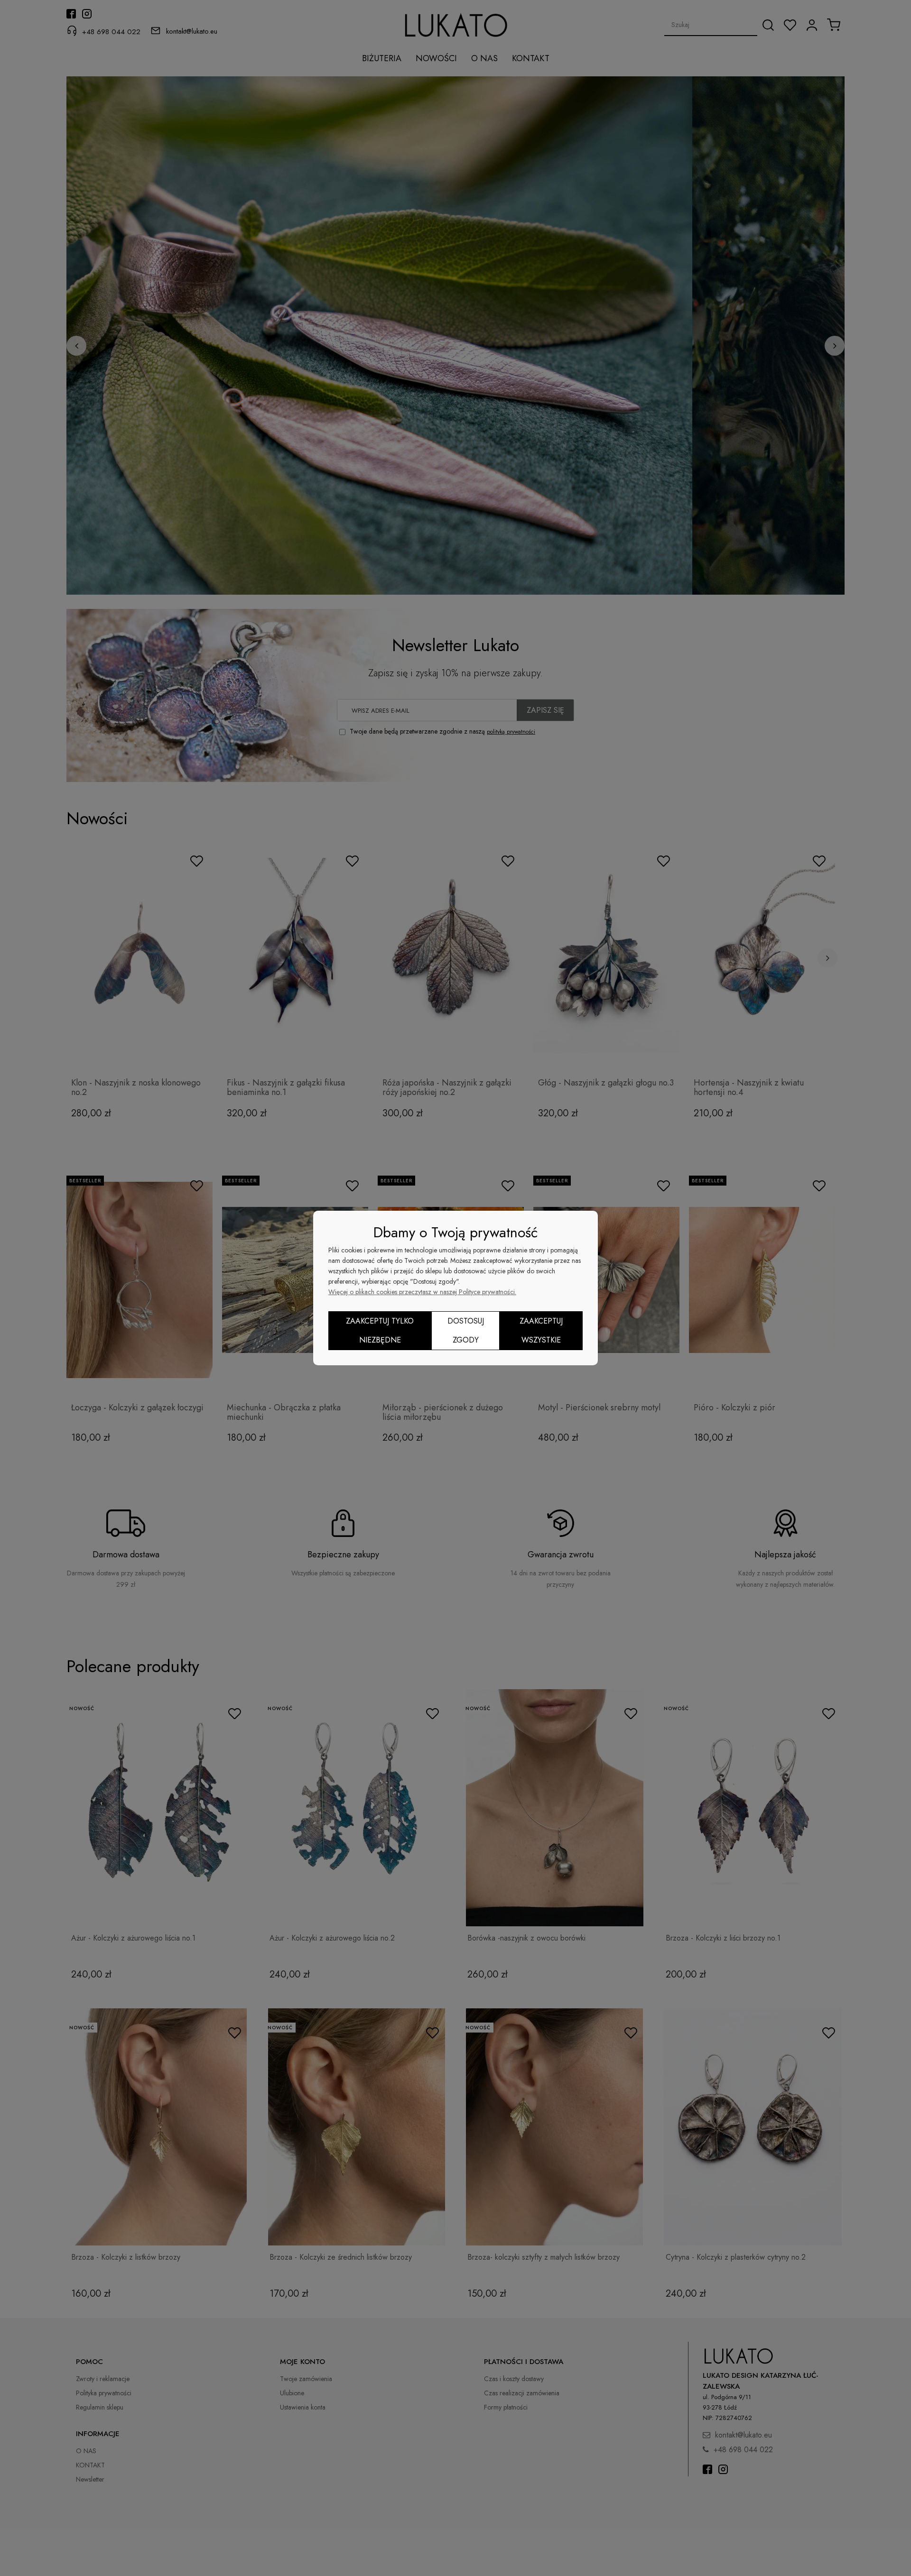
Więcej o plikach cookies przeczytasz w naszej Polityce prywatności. (422, 1292)
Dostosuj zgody (466, 1330)
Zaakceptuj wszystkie (541, 1330)
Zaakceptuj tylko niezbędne (380, 1330)
